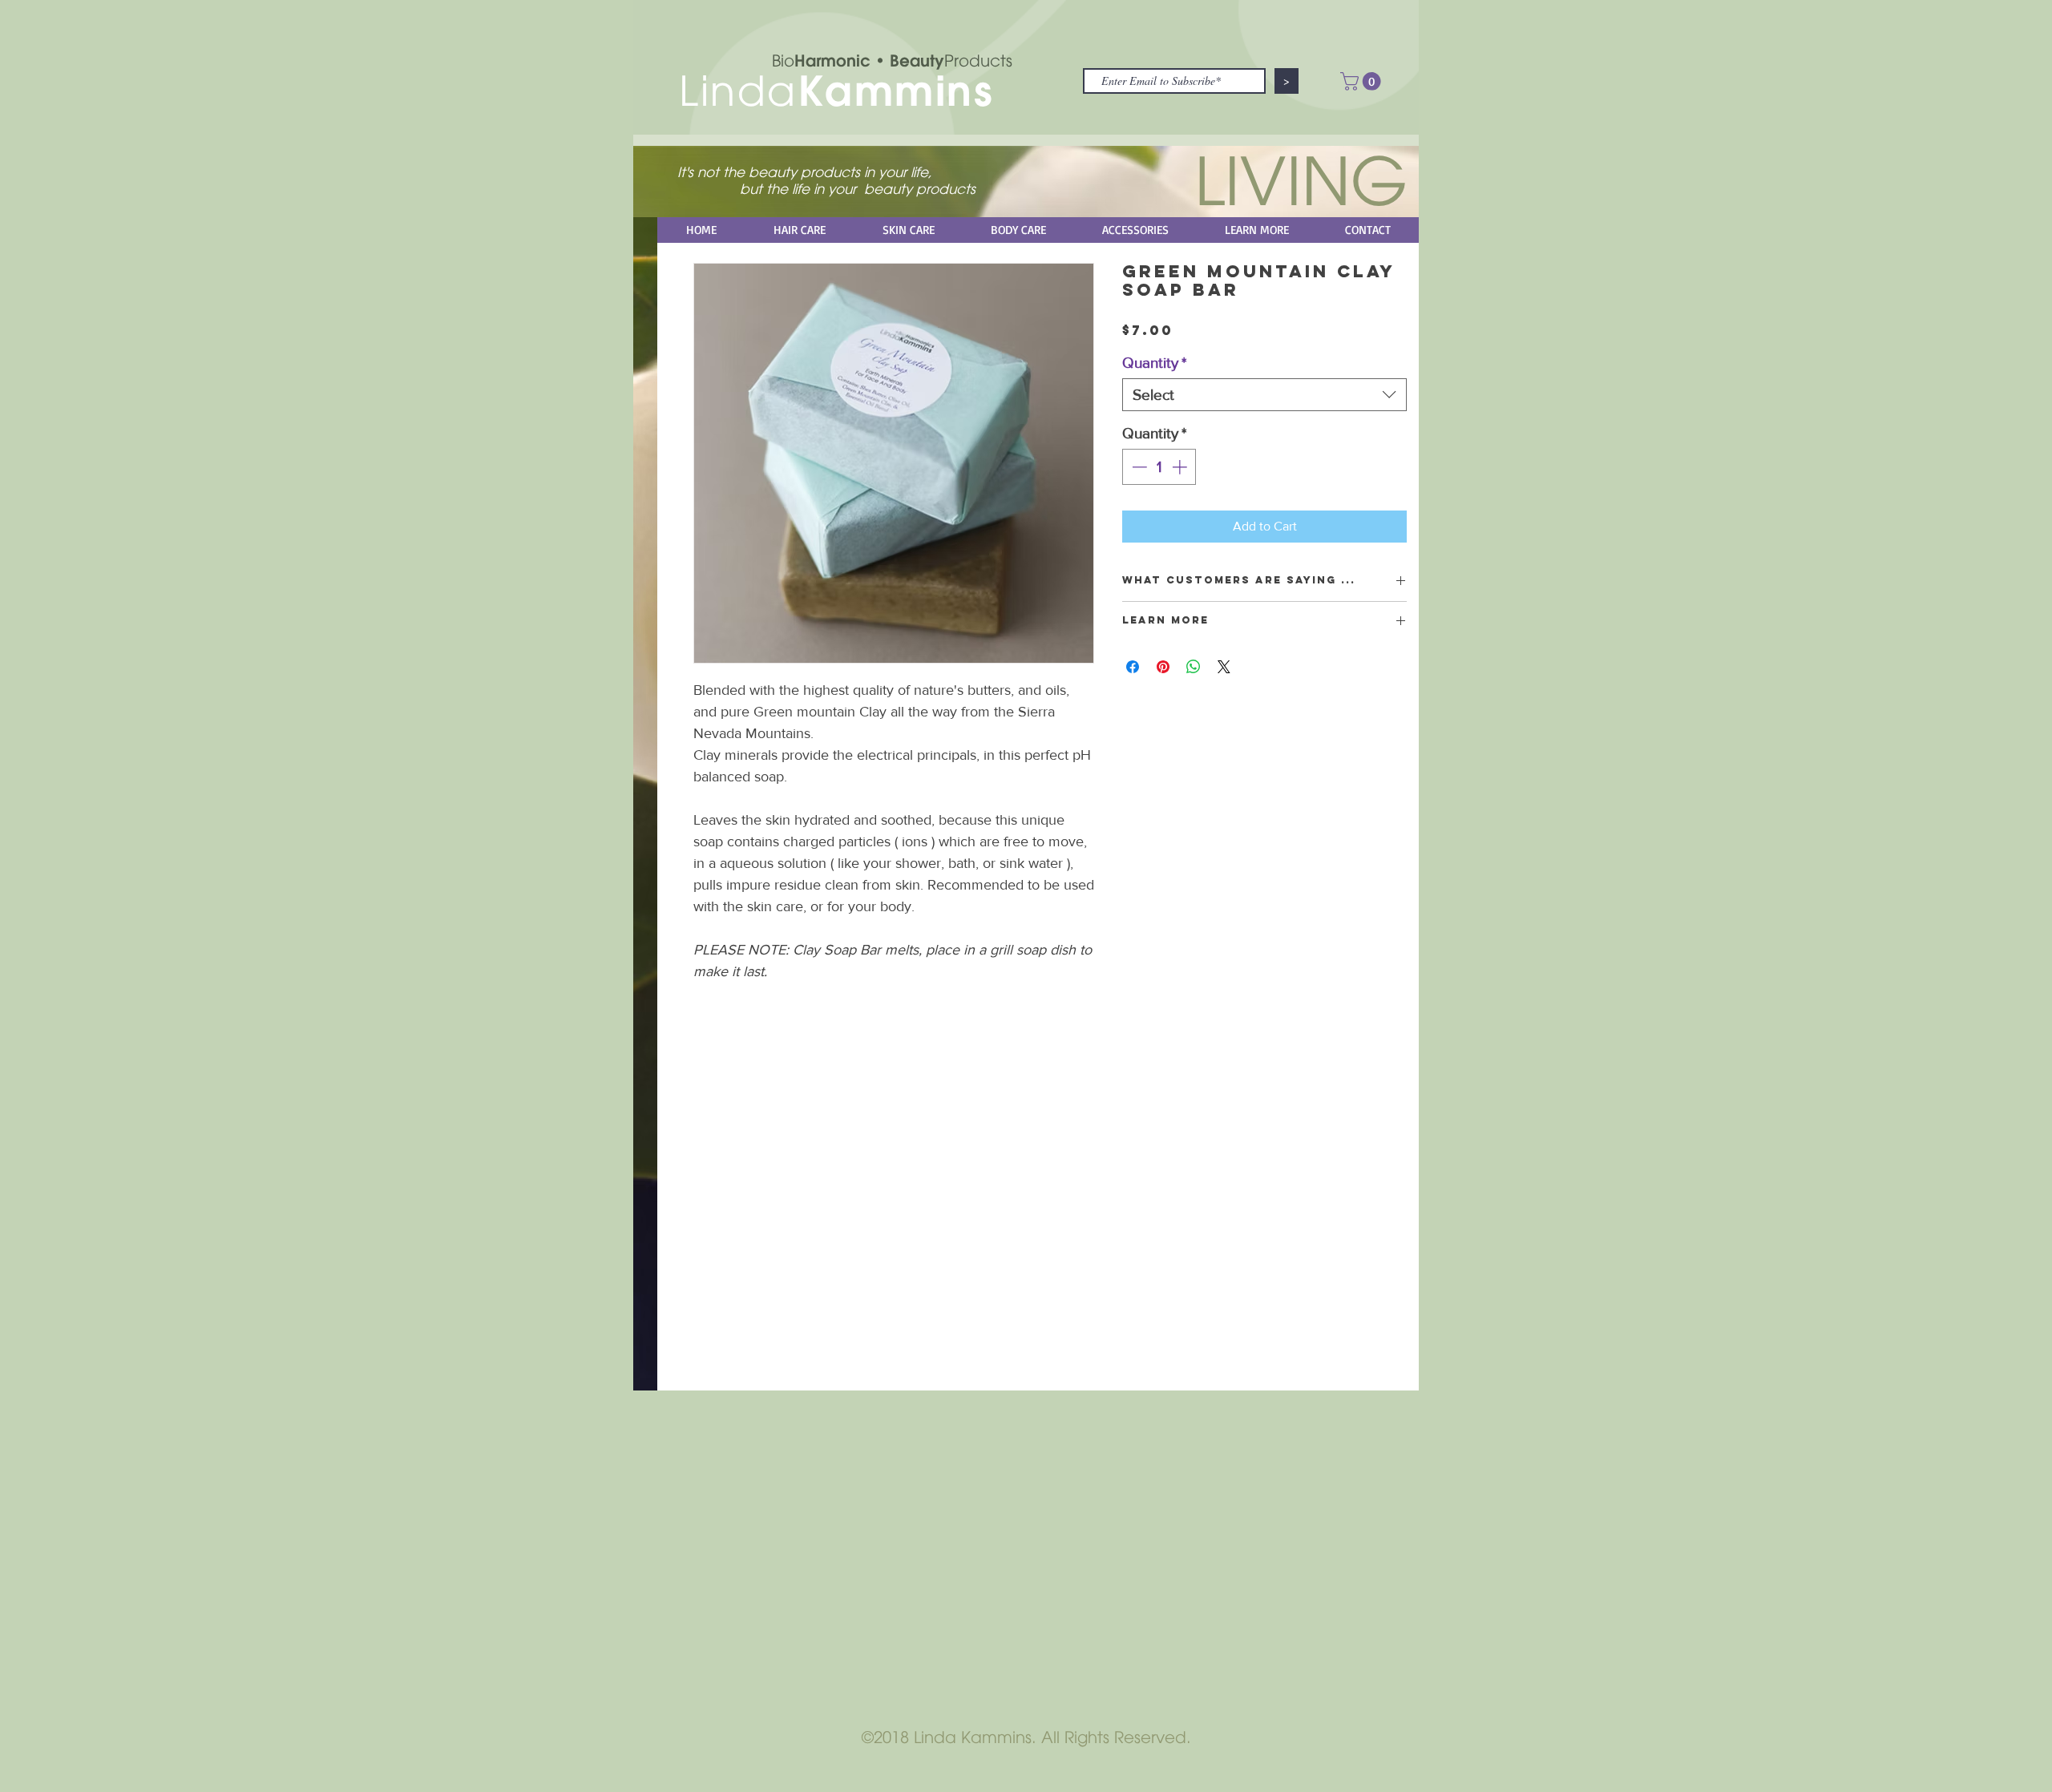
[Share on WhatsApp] (1194, 667)
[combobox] (1264, 395)
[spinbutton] (1159, 467)
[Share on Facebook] (1133, 667)
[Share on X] (1224, 667)
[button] (1363, 81)
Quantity (1154, 363)
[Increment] (1181, 467)
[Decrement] (1138, 467)
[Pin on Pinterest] (1163, 667)
